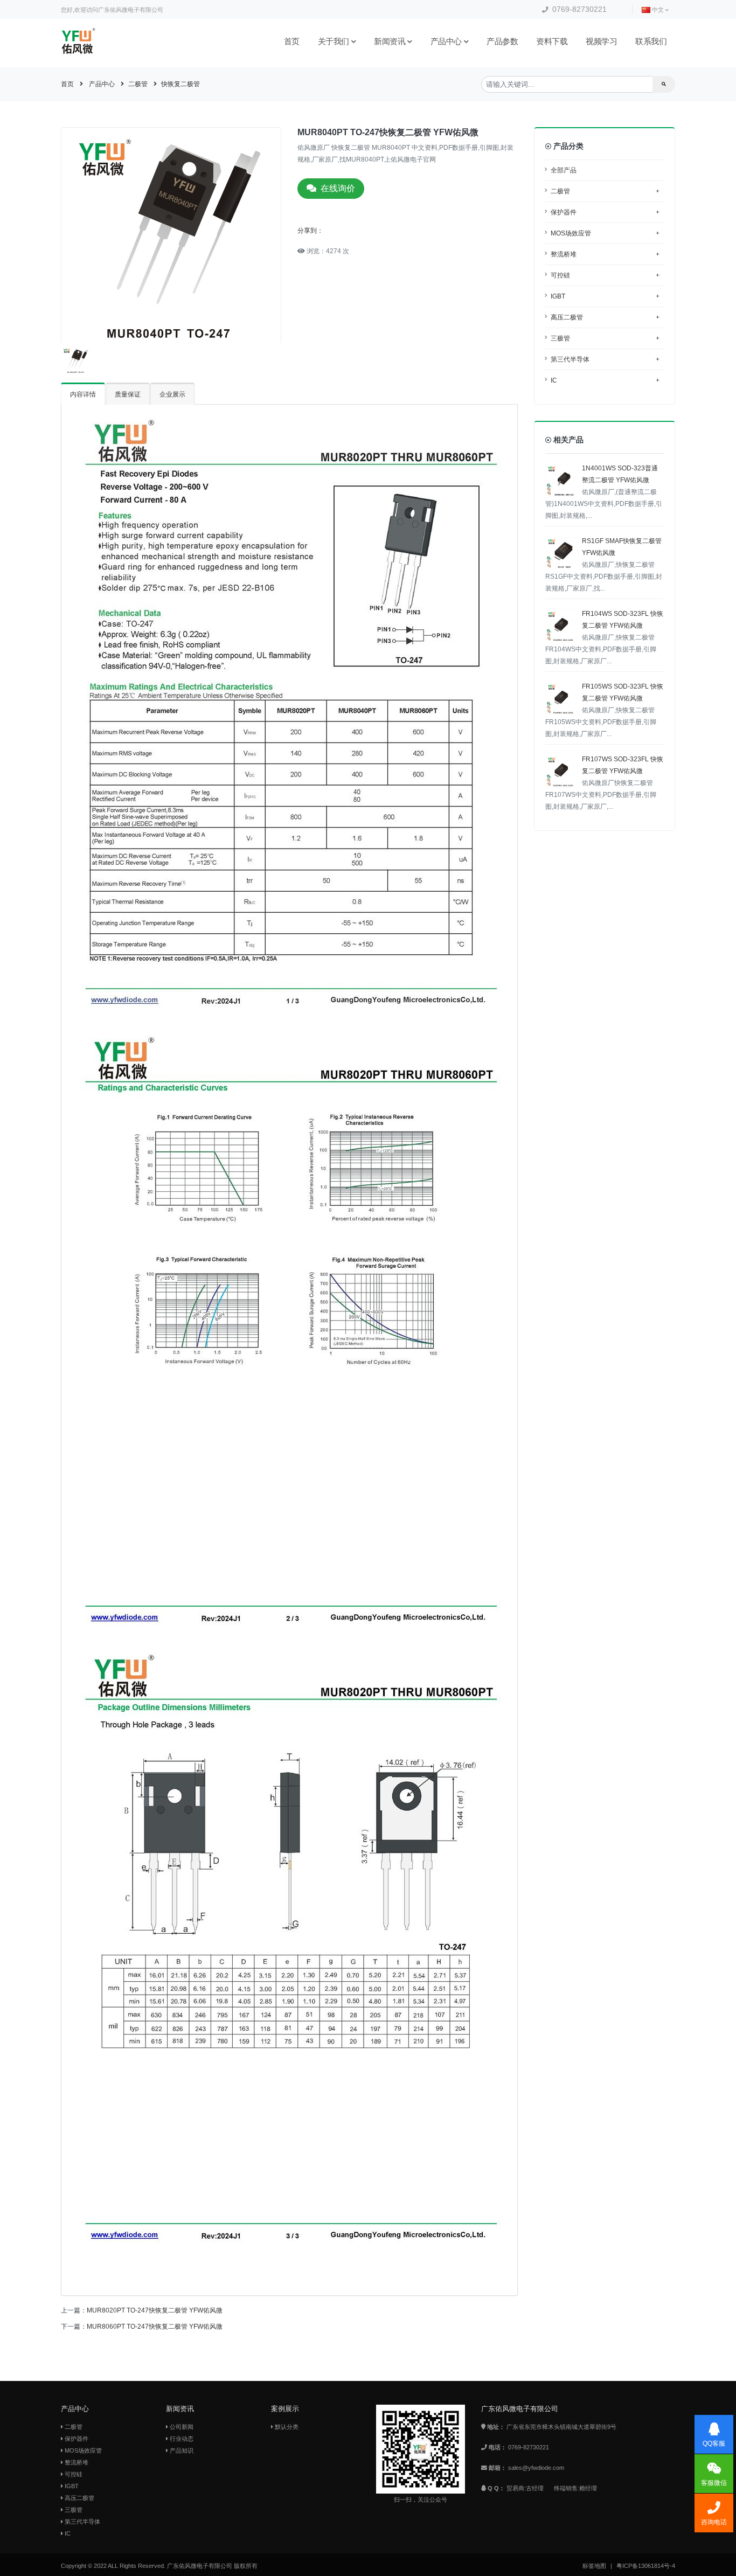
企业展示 (172, 394)
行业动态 (181, 2439)
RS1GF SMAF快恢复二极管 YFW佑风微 (604, 565)
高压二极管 (605, 317)
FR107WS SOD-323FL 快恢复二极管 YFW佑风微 (604, 783)
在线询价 (338, 188)
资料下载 (552, 41)
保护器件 (605, 212)
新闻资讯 (390, 41)
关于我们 (334, 41)
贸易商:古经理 (525, 2488)
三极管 (605, 338)
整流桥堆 (605, 254)
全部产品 (564, 170)
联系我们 (651, 41)
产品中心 (446, 41)
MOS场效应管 (605, 233)
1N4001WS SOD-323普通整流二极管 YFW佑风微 (604, 492)
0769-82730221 (578, 9)
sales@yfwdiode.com (536, 2468)
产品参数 (502, 41)
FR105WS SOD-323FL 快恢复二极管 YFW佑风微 (604, 710)
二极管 (138, 84)
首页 (292, 41)
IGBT (605, 296)
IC (605, 380)
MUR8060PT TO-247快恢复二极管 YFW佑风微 (155, 2327)
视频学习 (601, 41)
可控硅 (605, 275)
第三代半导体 (605, 359)
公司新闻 (181, 2427)
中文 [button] (658, 10)
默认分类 (286, 2427)
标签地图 (594, 2566)
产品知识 (181, 2450)
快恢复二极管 (180, 84)
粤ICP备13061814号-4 (646, 2566)
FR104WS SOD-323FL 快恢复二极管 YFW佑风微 (604, 637)
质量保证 (128, 394)
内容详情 (83, 394)
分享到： (310, 231)
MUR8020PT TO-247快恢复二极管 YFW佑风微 (155, 2310)
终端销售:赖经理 (575, 2488)
